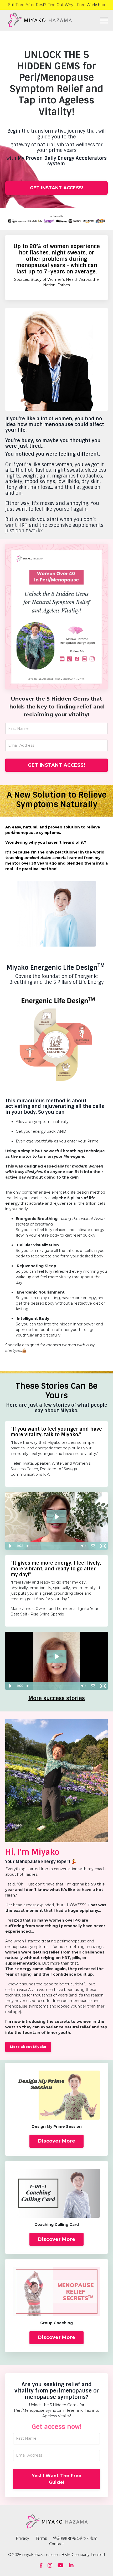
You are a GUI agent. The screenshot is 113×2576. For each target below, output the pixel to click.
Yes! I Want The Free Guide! (57, 2479)
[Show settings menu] (93, 1546)
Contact (56, 2544)
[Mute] (83, 1546)
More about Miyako (28, 2047)
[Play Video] (10, 1546)
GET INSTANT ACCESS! (57, 188)
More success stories (57, 1698)
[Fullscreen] (103, 1546)
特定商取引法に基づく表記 (75, 2538)
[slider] (52, 1546)
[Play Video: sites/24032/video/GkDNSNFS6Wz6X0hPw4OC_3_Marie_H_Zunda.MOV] (57, 1656)
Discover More (56, 2141)
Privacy (22, 2538)
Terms (42, 2538)
